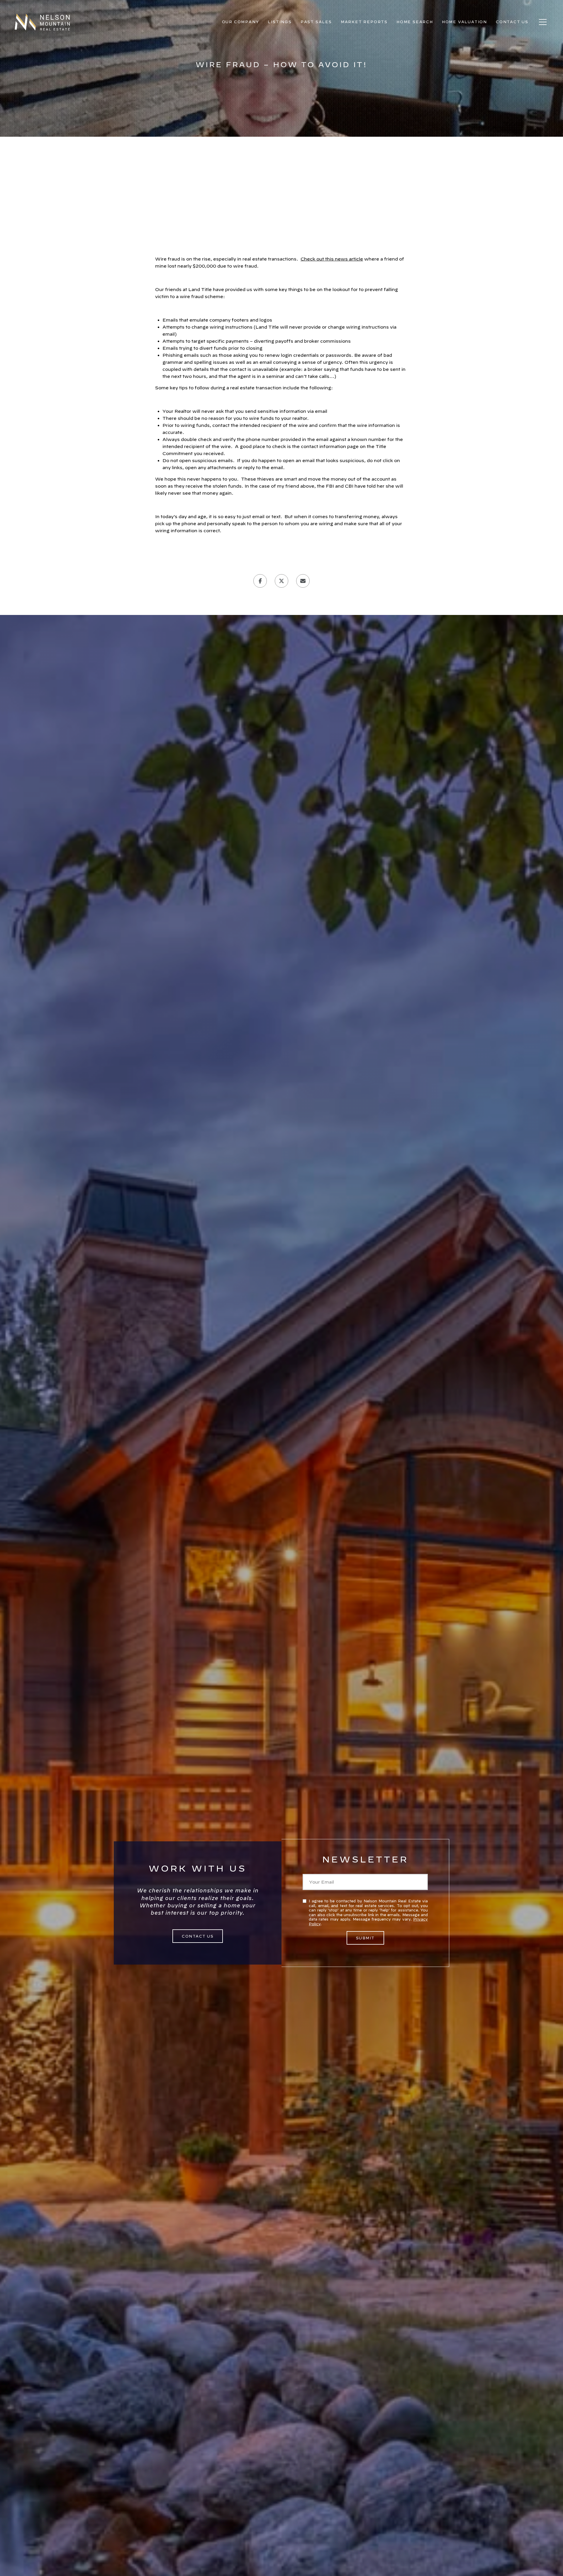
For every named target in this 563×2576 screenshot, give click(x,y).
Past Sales (316, 22)
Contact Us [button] (198, 1936)
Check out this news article (332, 259)
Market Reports (364, 22)
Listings (280, 22)
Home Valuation (464, 22)
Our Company (241, 22)
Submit (365, 1938)
